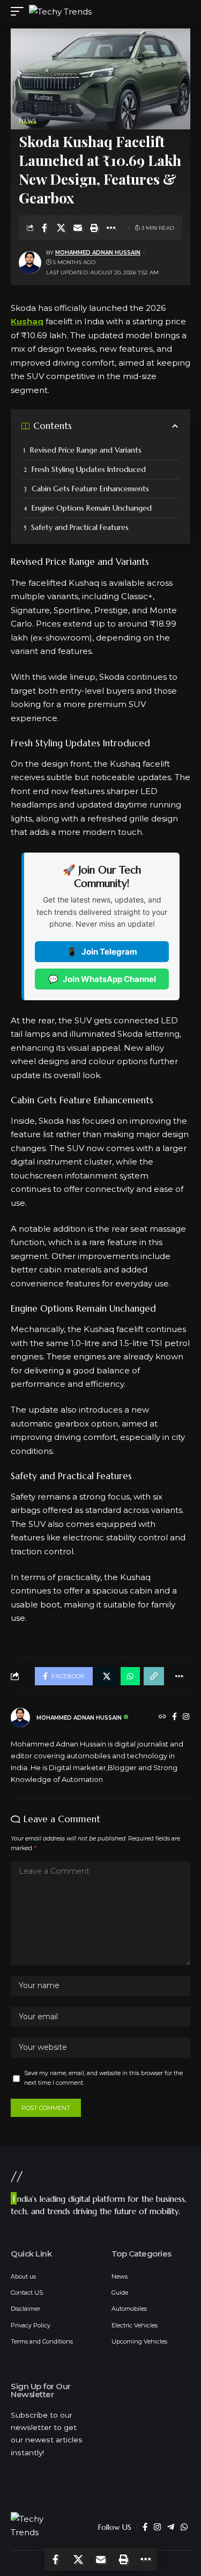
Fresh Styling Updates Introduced (89, 469)
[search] (177, 12)
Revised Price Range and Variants (86, 450)
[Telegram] (171, 2527)
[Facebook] (174, 1718)
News (28, 121)
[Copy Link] (154, 1676)
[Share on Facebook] (44, 228)
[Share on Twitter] (61, 228)
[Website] (162, 1718)
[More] (111, 228)
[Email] (78, 228)
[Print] (94, 228)
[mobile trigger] (20, 12)
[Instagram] (186, 1718)
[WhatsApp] (184, 2527)
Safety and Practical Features (80, 527)
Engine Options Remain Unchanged (92, 508)
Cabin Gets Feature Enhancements (90, 489)
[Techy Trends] (60, 12)
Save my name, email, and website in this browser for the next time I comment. (103, 2078)
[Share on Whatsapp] (130, 1676)
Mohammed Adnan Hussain (98, 253)
